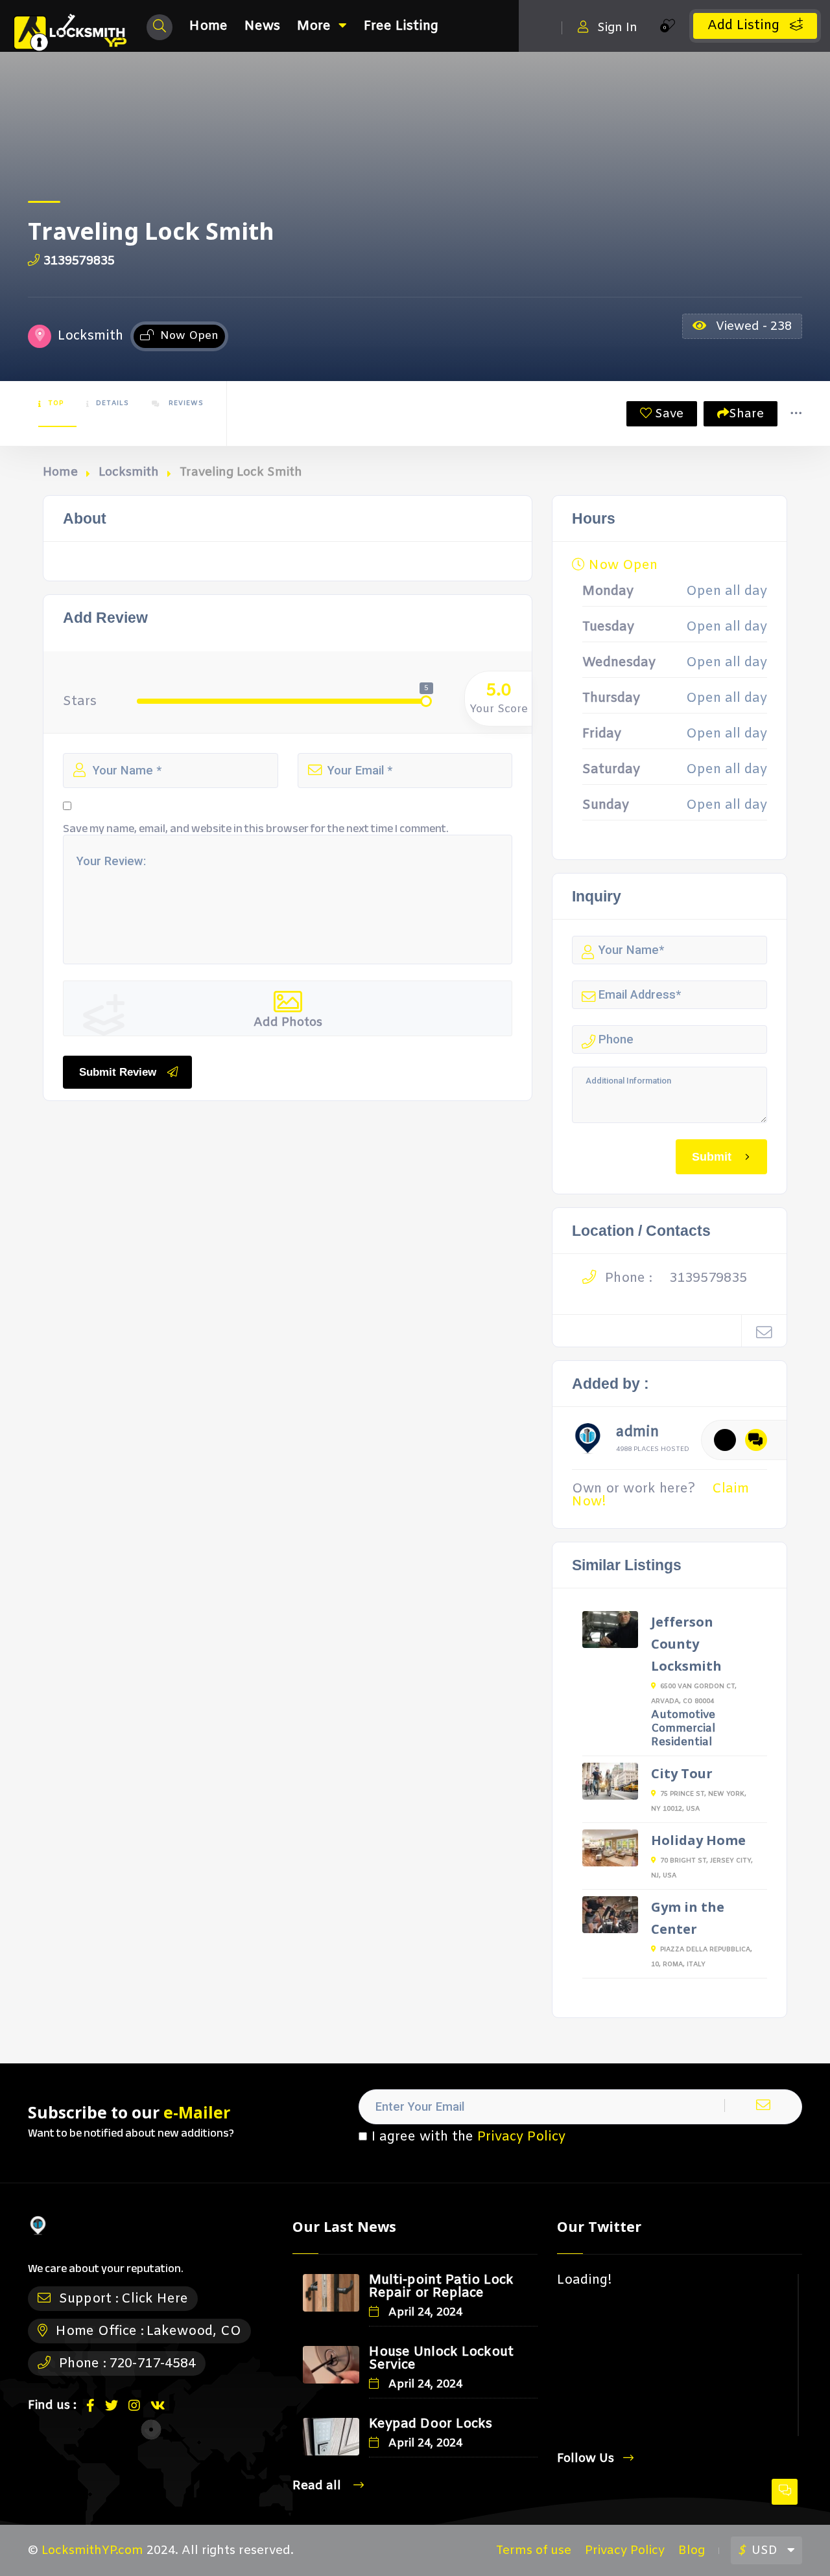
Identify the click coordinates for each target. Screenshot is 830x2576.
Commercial (683, 1729)
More (314, 26)
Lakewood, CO (194, 2331)
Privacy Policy (521, 2137)
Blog (692, 2551)
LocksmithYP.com (92, 2551)
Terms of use (534, 2551)
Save (668, 414)
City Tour (682, 1773)
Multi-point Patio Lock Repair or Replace (441, 2287)
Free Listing (401, 26)
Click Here (155, 2299)
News (262, 26)
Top (56, 403)
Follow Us (586, 2458)
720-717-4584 (152, 2364)
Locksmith (129, 472)
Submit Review (118, 1072)
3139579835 (79, 261)
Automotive (683, 1715)
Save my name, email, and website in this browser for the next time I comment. (256, 829)
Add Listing (745, 26)
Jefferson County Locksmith (686, 1644)
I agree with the (468, 2137)
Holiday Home (698, 1840)
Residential (682, 1742)
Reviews (185, 403)
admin (637, 1434)
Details (113, 403)
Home (208, 26)
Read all (318, 2486)
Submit (712, 1156)
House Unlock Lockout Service (441, 2359)
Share (746, 414)
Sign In (617, 28)
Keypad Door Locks (431, 2424)
